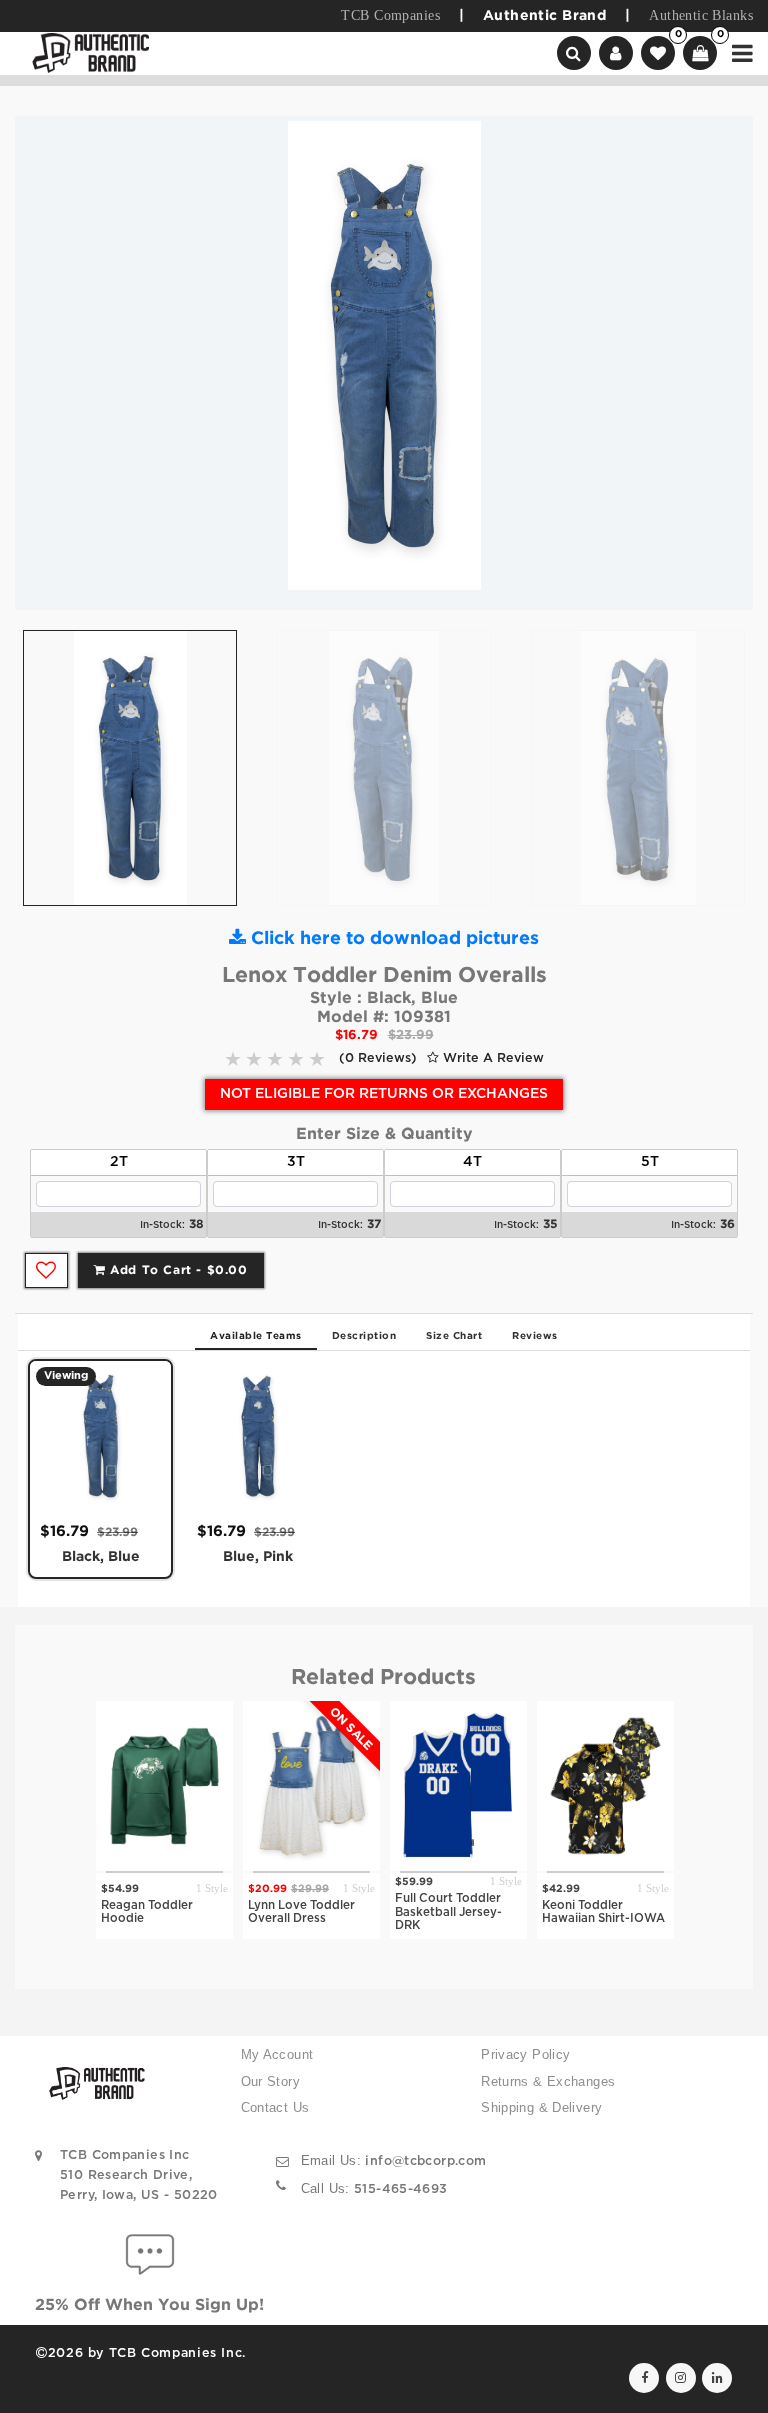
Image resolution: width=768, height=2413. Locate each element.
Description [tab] (364, 1336)
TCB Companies (390, 15)
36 (727, 1224)
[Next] (723, 363)
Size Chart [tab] (454, 1336)
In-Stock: (162, 1225)
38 (196, 1224)
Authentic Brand (544, 16)
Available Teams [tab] (256, 1336)
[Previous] (45, 363)
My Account (277, 2055)
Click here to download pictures (392, 939)
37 (374, 1224)
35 (550, 1224)
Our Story (270, 2082)
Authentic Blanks (701, 15)
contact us (275, 2108)
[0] (658, 53)
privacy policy (525, 2055)
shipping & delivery (541, 2108)
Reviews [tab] (535, 1336)
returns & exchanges (548, 2082)
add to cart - (177, 1270)
